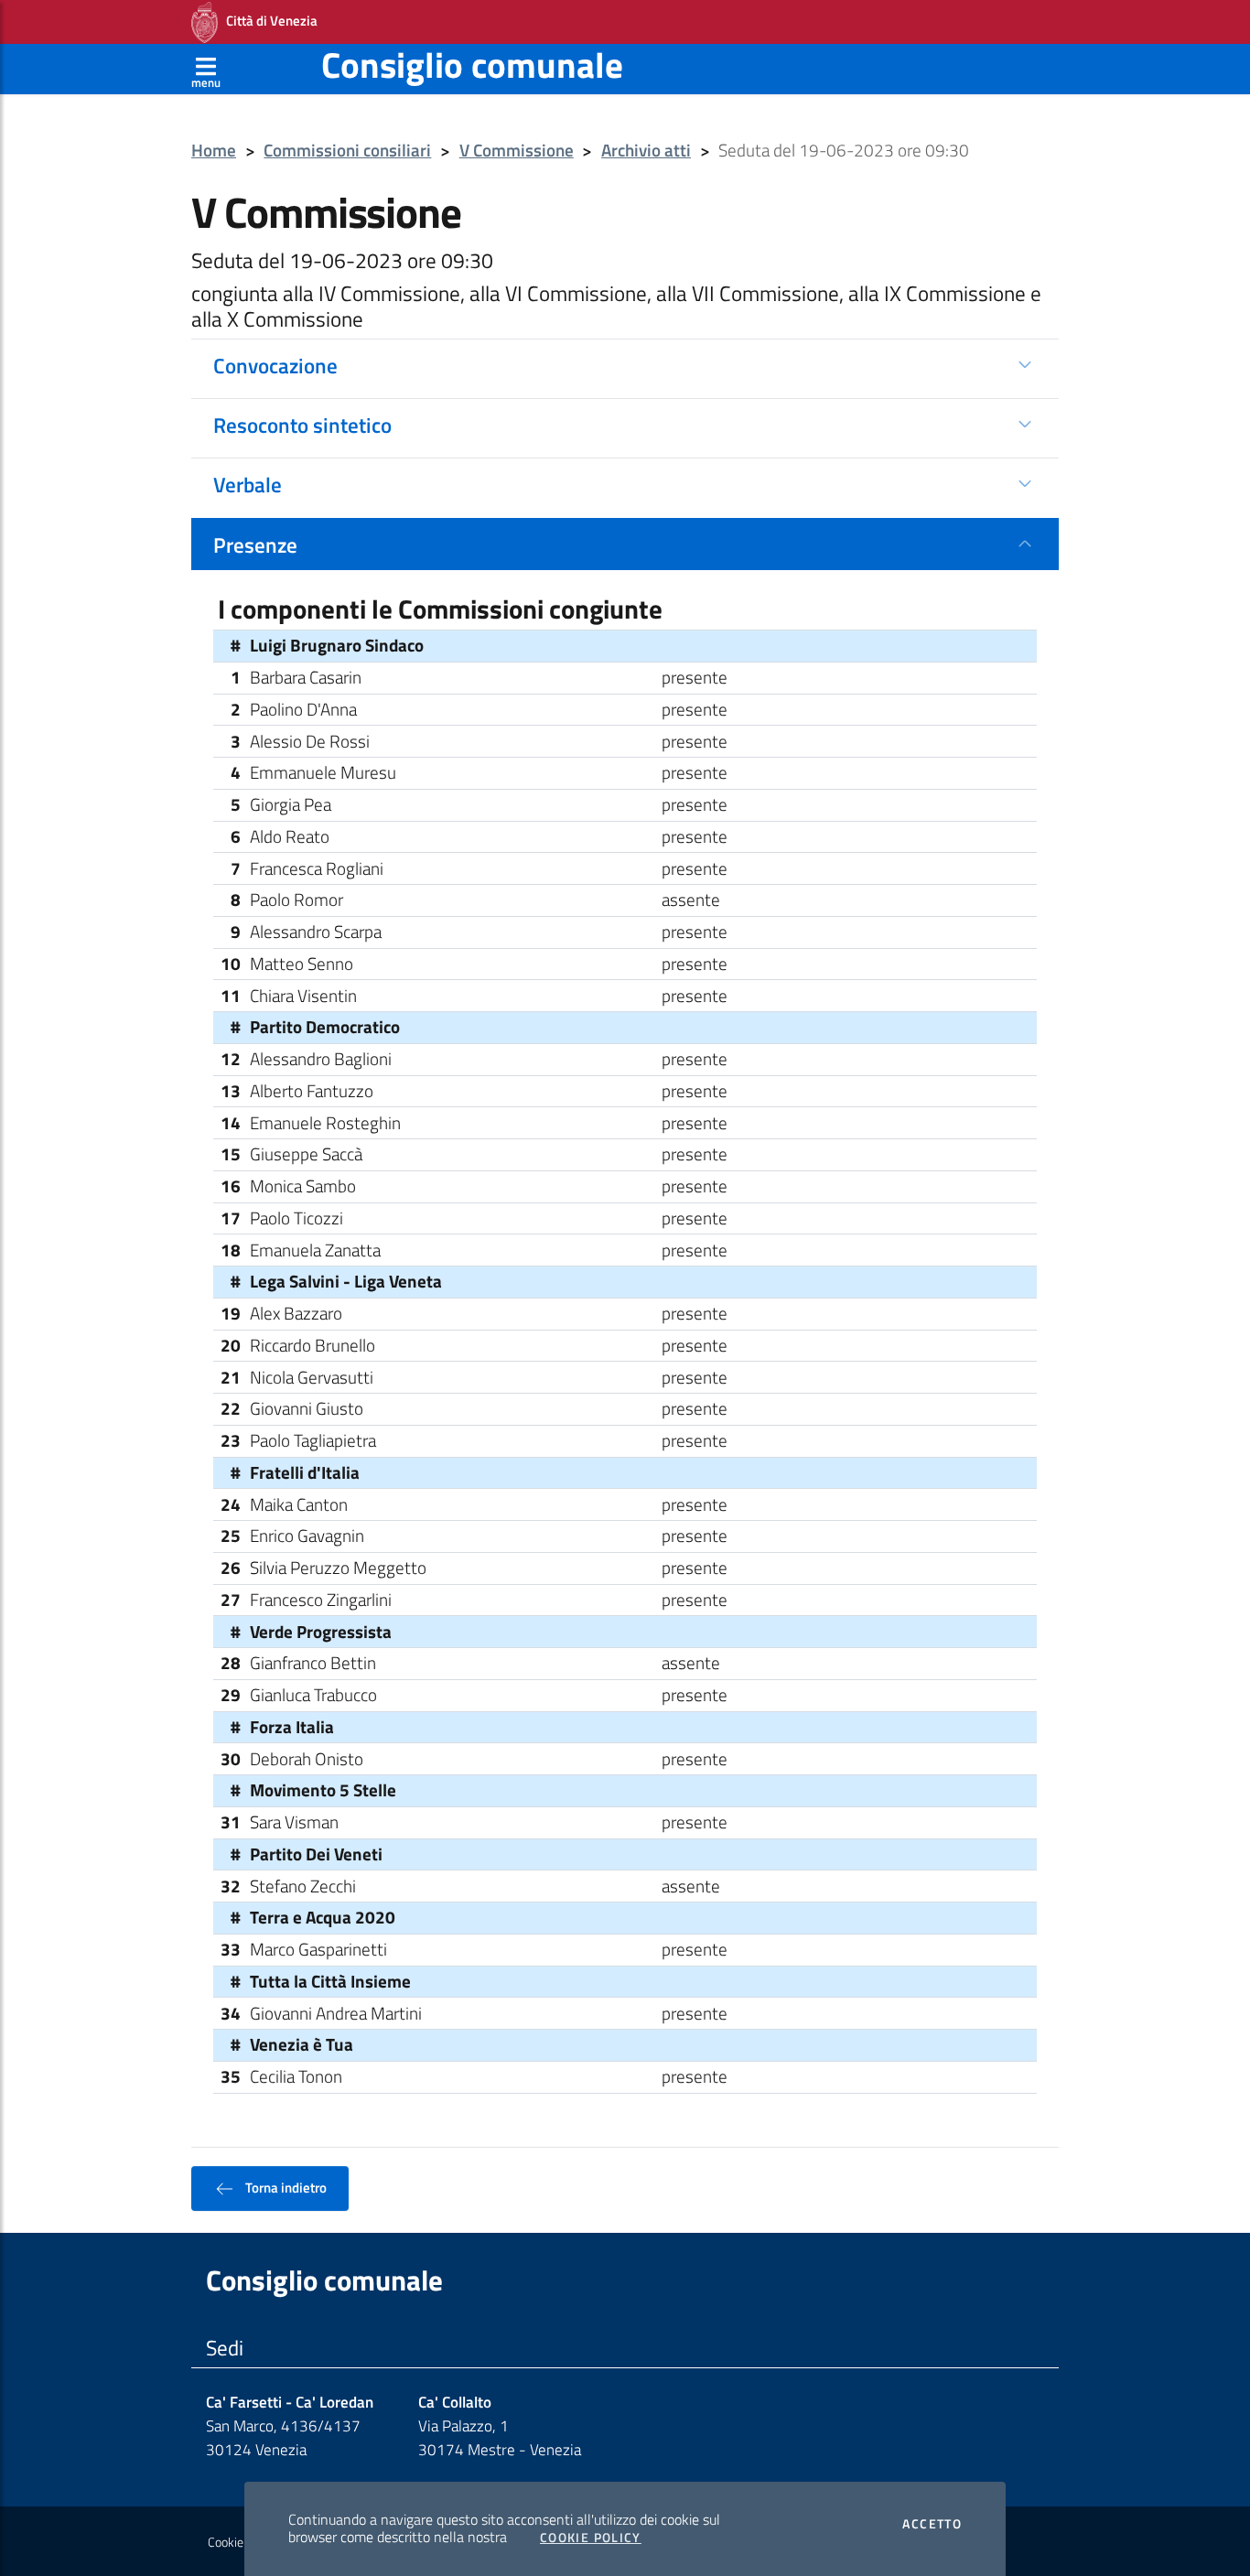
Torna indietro (285, 2187)
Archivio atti (646, 151)
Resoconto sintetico (302, 425)
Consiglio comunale (472, 65)
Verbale (248, 484)
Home (214, 151)
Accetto (932, 2524)
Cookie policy (242, 2542)
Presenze (255, 544)
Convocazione (275, 365)
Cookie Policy (591, 2538)
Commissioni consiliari (347, 151)
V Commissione (517, 151)
